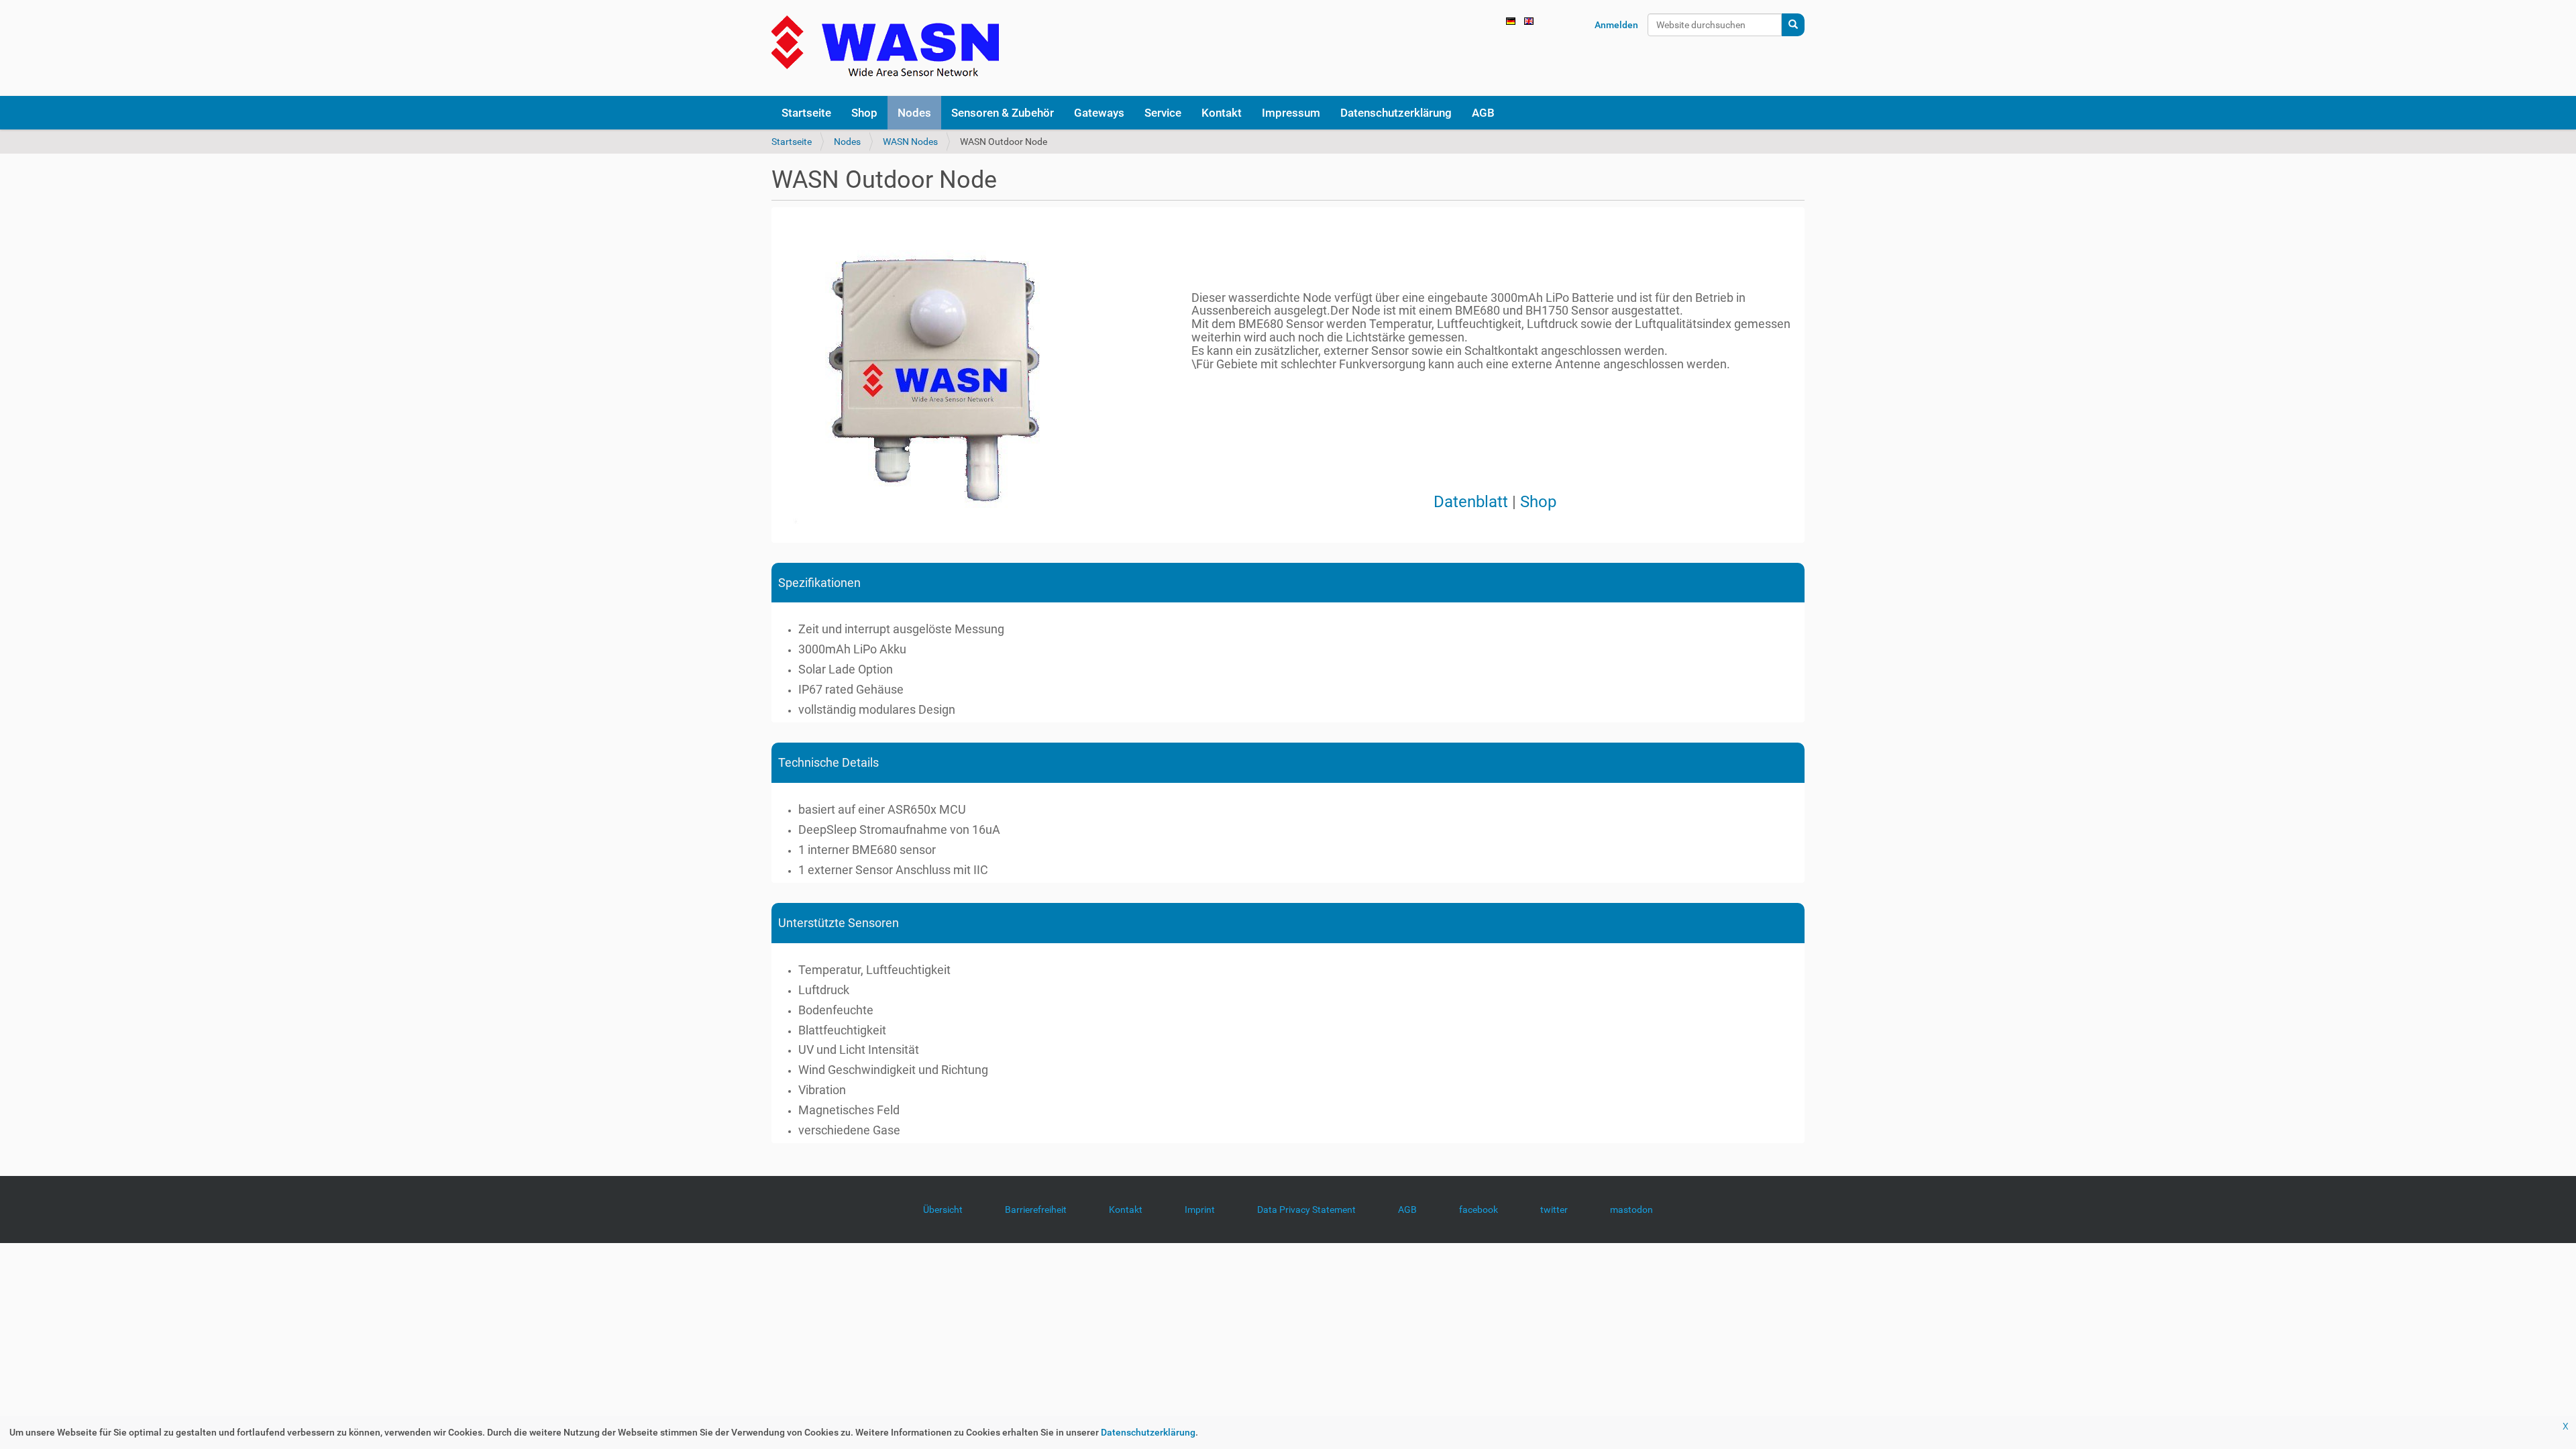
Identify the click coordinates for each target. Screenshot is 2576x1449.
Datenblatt (1471, 502)
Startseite (792, 142)
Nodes (847, 142)
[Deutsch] (885, 48)
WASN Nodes (910, 142)
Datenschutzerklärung (1148, 1432)
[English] (1529, 20)
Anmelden (1616, 25)
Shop (1538, 502)
